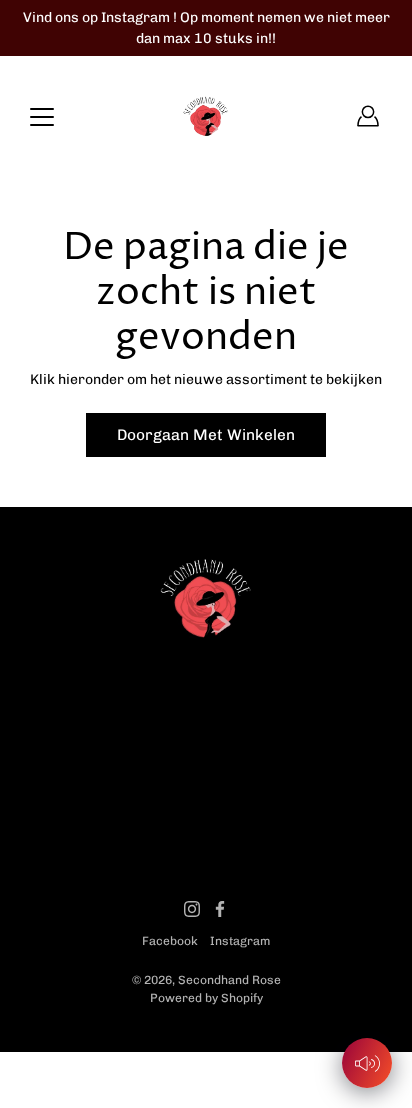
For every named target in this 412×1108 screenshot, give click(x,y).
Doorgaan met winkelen (206, 435)
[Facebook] (220, 909)
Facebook (170, 941)
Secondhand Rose (229, 980)
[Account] (368, 116)
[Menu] (42, 117)
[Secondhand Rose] (206, 116)
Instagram (240, 941)
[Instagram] (192, 909)
